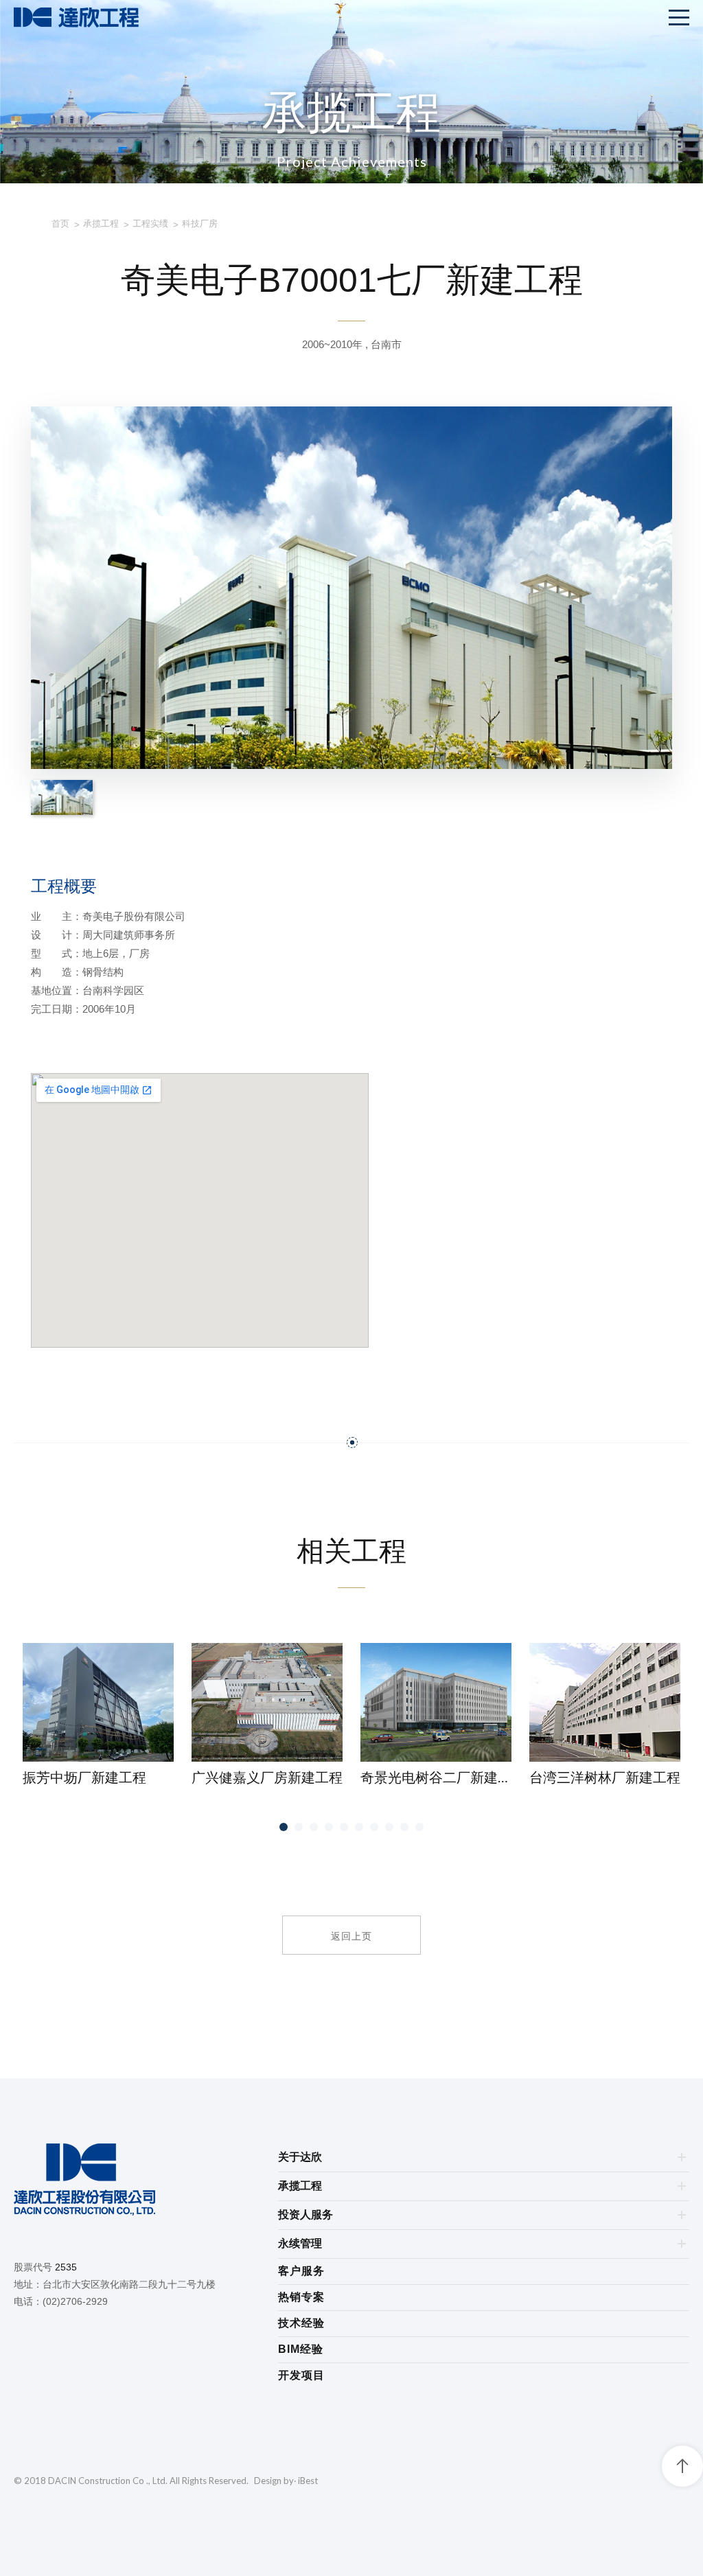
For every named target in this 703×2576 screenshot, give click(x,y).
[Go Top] (682, 2466)
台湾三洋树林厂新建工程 (605, 1777)
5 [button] (344, 1827)
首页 (60, 223)
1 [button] (284, 1827)
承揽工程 (101, 223)
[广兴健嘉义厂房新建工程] (267, 1702)
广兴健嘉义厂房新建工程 (267, 1777)
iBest (308, 2481)
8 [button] (390, 1827)
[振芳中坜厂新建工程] (98, 1702)
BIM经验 (301, 2349)
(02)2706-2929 (75, 2301)
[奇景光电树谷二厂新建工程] (436, 1702)
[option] (98, 1715)
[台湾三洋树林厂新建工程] (605, 1702)
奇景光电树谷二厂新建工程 (436, 1777)
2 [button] (299, 1827)
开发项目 (301, 2375)
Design (268, 2481)
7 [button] (374, 1827)
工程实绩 (150, 223)
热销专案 (301, 2297)
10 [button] (419, 1827)
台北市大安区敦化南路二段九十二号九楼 (129, 2284)
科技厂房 (200, 223)
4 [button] (329, 1827)
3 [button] (314, 1827)
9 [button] (405, 1827)
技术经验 (301, 2323)
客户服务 (301, 2271)
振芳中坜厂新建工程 (84, 1777)
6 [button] (359, 1827)
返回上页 (351, 1935)
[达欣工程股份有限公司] (146, 2182)
